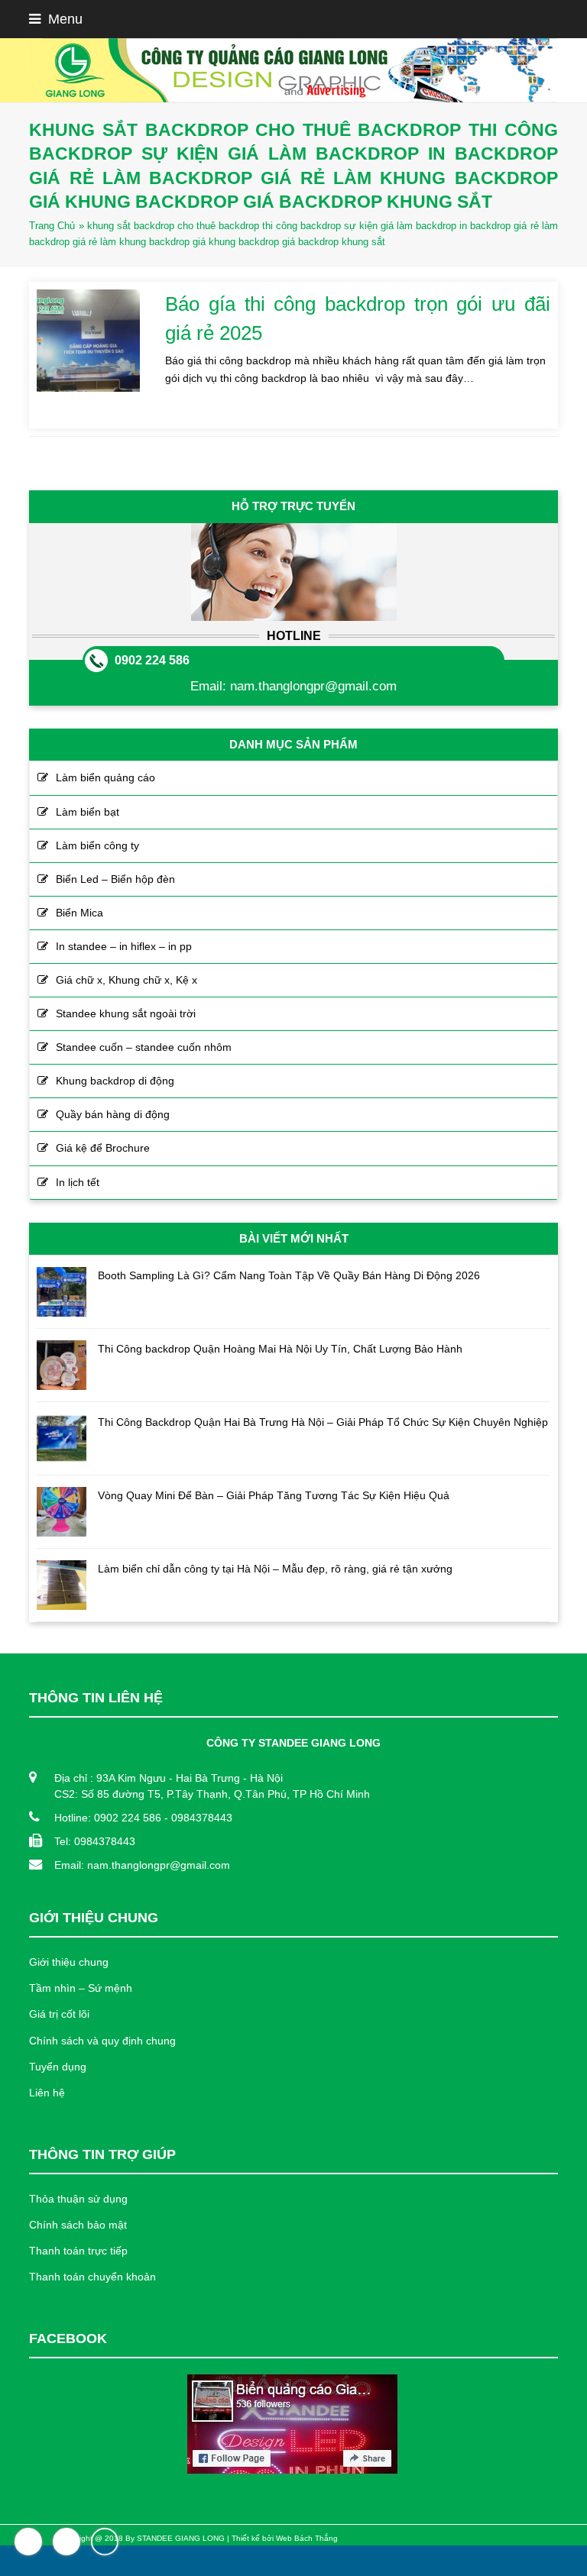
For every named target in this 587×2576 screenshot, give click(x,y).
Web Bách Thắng (307, 2538)
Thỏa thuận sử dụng (78, 2199)
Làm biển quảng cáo (105, 777)
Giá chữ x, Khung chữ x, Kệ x (126, 980)
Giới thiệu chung (69, 1962)
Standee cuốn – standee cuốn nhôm (144, 1047)
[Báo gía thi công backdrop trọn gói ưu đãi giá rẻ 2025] (88, 341)
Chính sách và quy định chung (102, 2041)
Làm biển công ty (97, 845)
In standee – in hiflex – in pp (124, 946)
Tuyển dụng (58, 2067)
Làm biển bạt (88, 812)
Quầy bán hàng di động (113, 1114)
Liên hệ (47, 2093)
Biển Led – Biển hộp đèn (115, 879)
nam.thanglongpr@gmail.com (313, 686)
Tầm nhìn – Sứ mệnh (81, 1988)
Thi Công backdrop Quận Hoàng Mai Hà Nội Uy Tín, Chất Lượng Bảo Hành (280, 1349)
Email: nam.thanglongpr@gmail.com (142, 1865)
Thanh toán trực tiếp (78, 2251)
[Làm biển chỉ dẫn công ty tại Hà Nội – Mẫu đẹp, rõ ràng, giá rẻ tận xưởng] (62, 1585)
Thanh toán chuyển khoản (92, 2277)
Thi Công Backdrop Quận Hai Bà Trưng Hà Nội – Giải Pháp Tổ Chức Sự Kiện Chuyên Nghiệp (323, 1422)
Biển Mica (79, 913)
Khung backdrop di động (115, 1081)
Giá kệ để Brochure (103, 1148)
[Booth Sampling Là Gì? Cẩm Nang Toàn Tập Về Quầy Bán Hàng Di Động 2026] (62, 1292)
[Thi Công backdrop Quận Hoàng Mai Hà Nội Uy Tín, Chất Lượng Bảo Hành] (62, 1365)
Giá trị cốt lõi (59, 2014)
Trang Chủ (52, 226)
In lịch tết (78, 1182)
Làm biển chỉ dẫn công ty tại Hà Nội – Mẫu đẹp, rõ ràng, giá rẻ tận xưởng (275, 1569)
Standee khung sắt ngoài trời (126, 1013)
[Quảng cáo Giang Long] (293, 70)
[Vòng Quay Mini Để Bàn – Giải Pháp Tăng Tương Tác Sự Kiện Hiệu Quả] (62, 1512)
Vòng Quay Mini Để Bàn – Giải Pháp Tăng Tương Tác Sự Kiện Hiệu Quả (274, 1495)
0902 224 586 (152, 660)
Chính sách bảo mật (78, 2225)
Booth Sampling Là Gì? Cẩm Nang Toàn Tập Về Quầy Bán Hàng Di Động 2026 (289, 1275)
